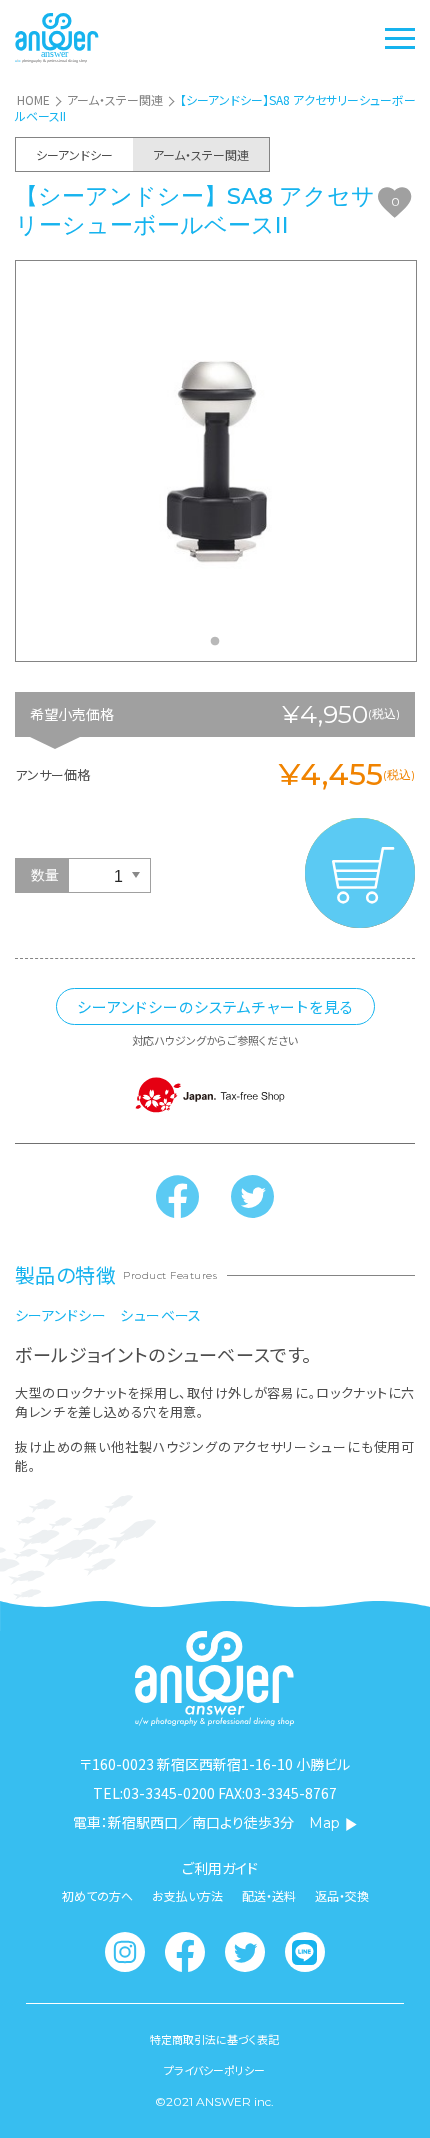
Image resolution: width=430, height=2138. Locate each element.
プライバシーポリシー (214, 2070)
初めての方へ (97, 1896)
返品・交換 (342, 1896)
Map (324, 1823)
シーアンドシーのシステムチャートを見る (215, 1006)
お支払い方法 (187, 1896)
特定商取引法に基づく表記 (214, 2039)
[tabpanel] (216, 461)
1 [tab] (220, 647)
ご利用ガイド (220, 1868)
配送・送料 (269, 1896)
